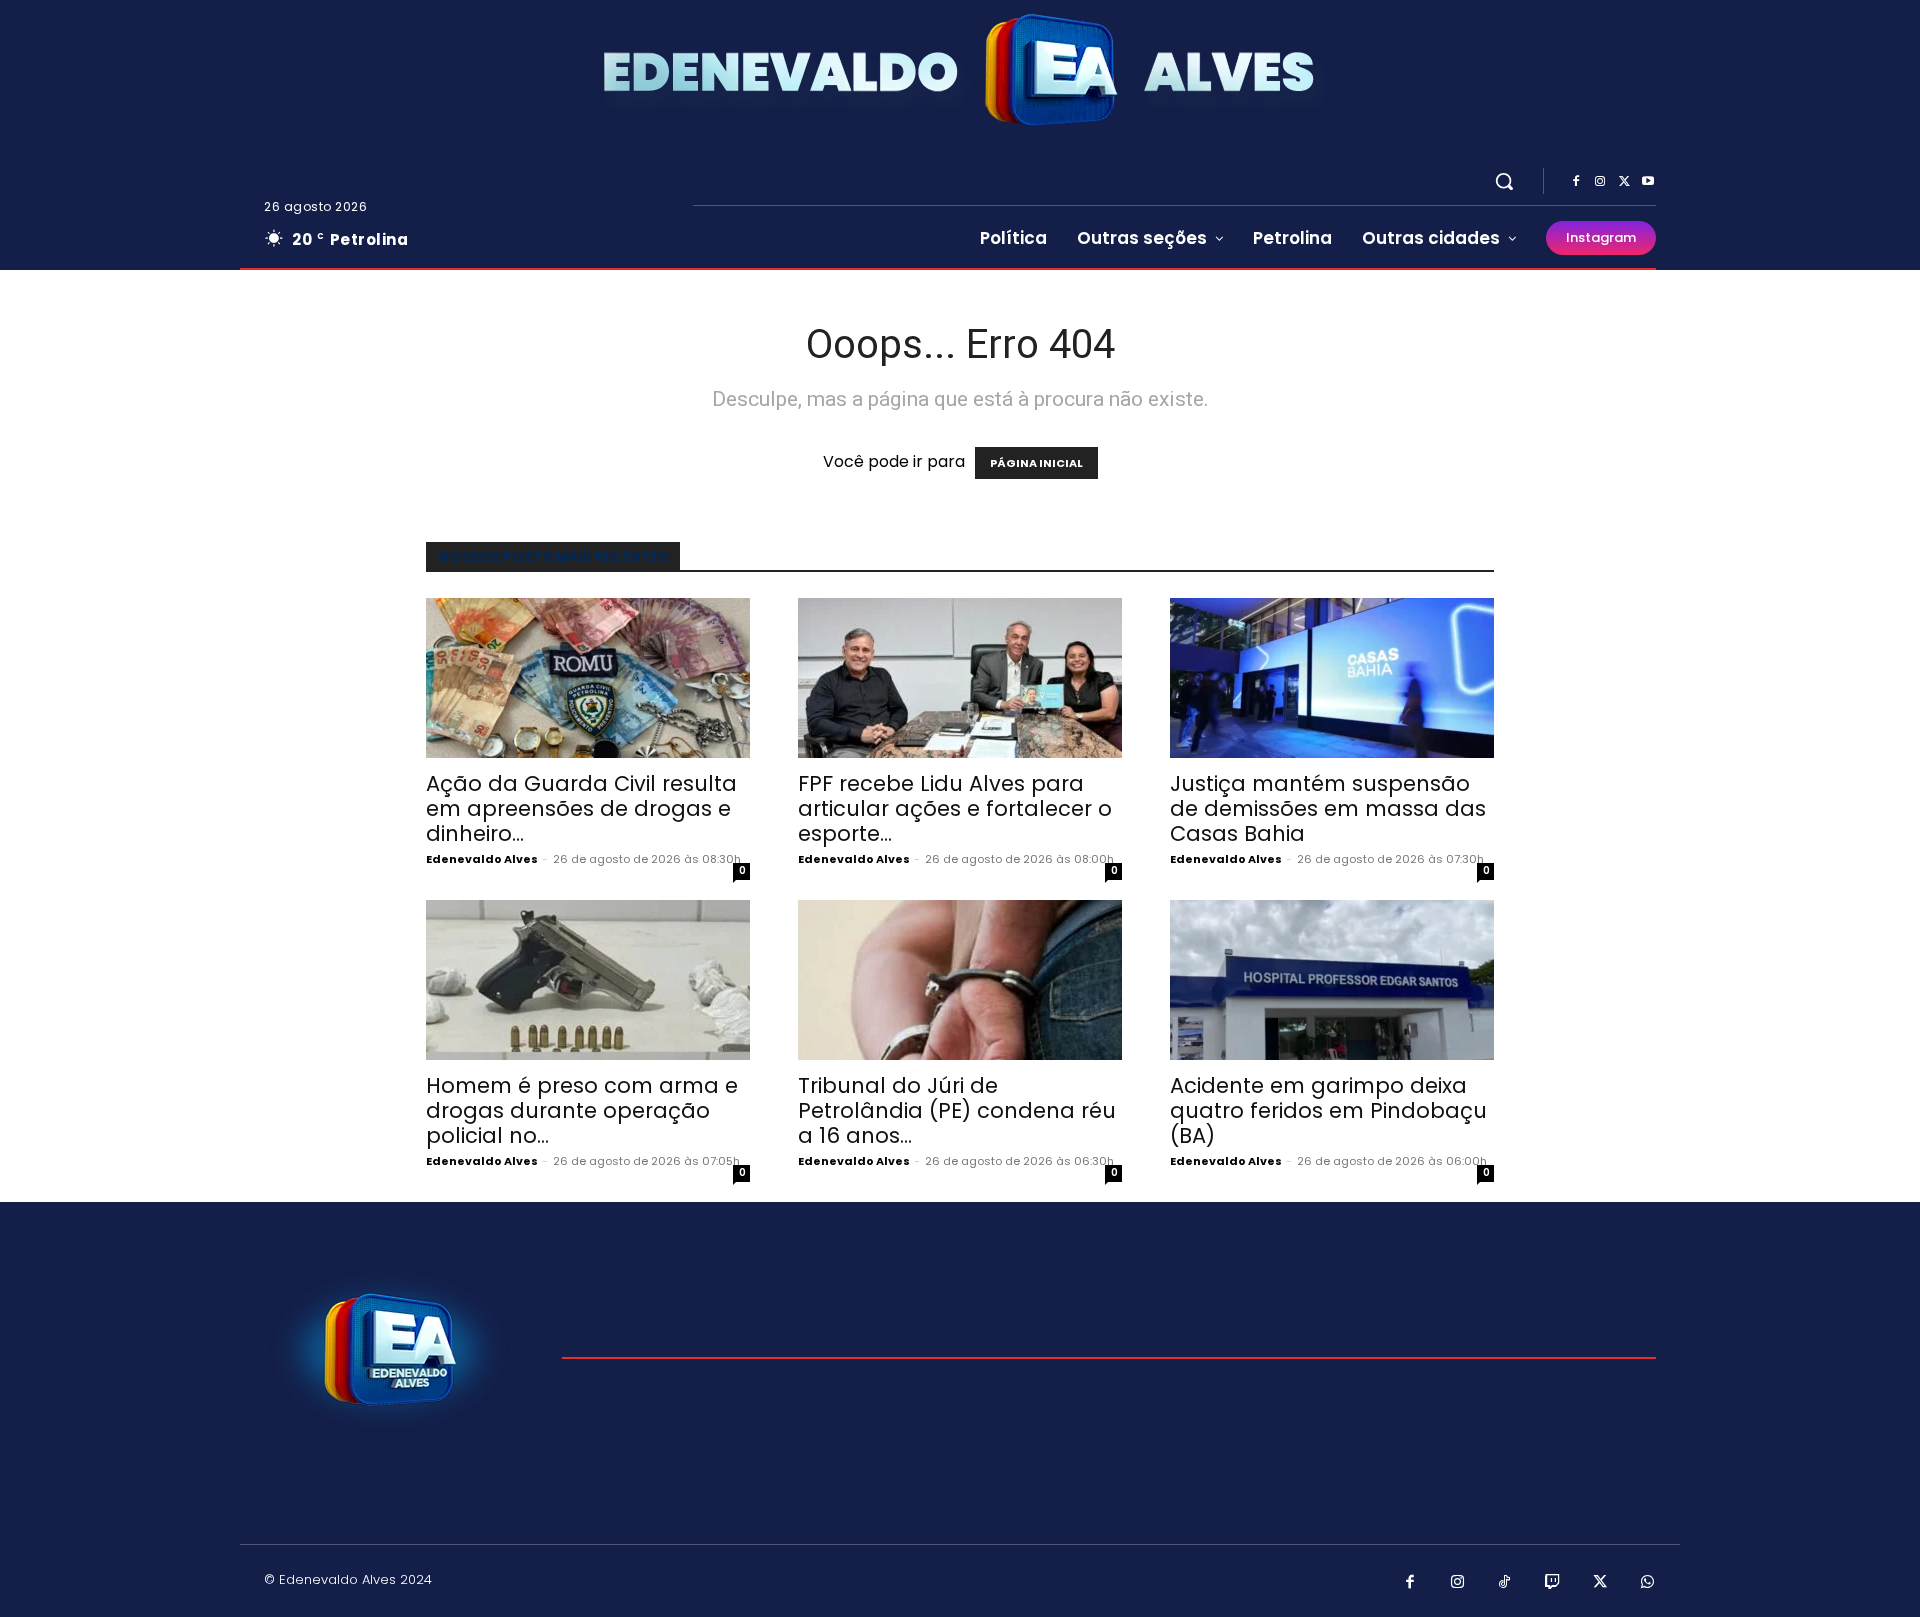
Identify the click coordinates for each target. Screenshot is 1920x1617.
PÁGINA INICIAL (1036, 463)
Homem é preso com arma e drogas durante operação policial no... (582, 1110)
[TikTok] (1505, 1583)
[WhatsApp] (1648, 1583)
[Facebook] (1576, 182)
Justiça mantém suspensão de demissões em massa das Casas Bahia (1328, 808)
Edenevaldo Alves (482, 859)
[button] (1504, 181)
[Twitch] (1553, 1583)
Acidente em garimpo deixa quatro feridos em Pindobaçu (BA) (1328, 1110)
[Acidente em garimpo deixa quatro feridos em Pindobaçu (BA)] (1332, 980)
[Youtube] (1648, 182)
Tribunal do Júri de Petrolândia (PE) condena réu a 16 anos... (957, 1110)
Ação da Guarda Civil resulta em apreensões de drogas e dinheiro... (581, 808)
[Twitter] (1624, 182)
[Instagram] (1600, 182)
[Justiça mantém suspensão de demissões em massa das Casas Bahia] (1332, 678)
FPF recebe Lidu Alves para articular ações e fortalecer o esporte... (955, 808)
